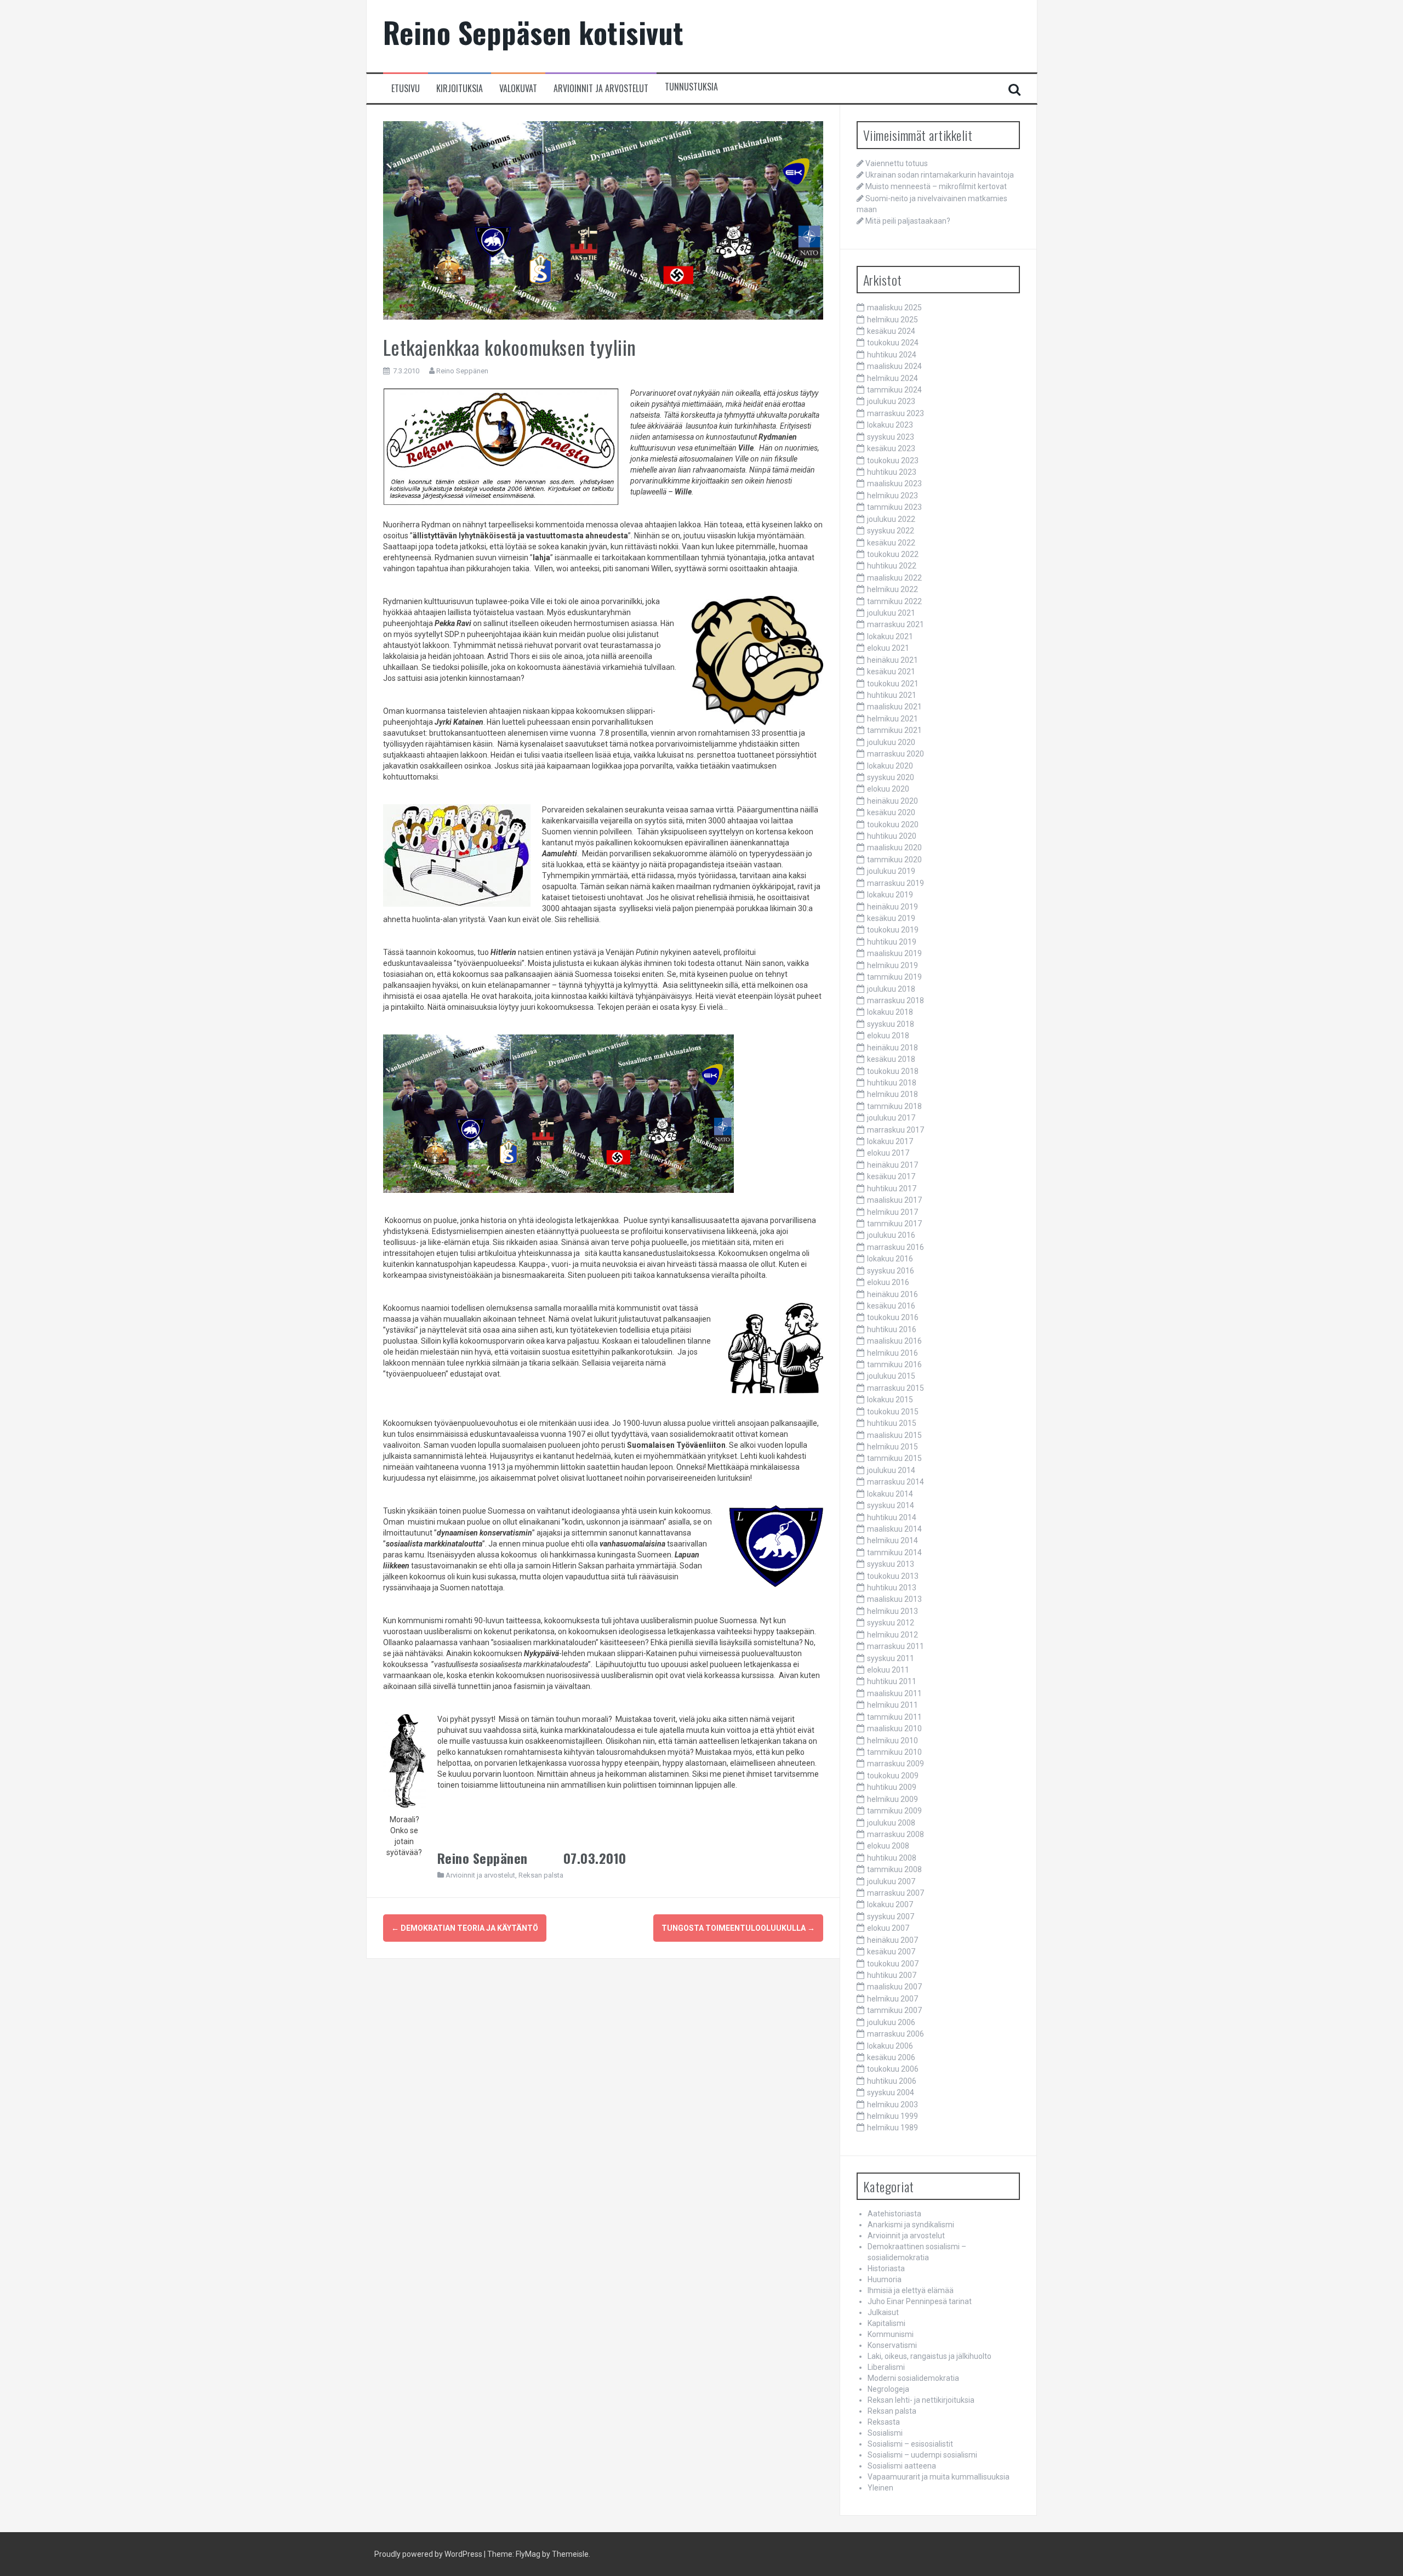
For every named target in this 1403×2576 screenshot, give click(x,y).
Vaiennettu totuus (897, 163)
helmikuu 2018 (892, 1094)
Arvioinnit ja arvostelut (601, 89)
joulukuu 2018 (891, 989)
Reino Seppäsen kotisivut (534, 32)
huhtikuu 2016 (892, 1329)
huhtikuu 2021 (892, 695)
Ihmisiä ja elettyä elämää (911, 2290)
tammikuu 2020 (894, 860)
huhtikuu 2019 (892, 942)
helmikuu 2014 (892, 1540)
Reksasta (884, 2422)
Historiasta (886, 2268)
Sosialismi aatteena (902, 2466)
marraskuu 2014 (896, 1482)
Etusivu (406, 89)
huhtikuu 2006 (892, 2081)
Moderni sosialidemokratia (913, 2378)
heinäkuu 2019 (892, 907)
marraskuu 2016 (896, 1247)
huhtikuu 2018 (892, 1083)
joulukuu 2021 (891, 613)
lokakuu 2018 (890, 1012)
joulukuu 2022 (891, 519)
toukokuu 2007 (893, 1964)
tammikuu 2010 (894, 1752)
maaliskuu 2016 (894, 1341)
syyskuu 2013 (891, 1564)
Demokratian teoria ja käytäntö (465, 1928)
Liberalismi (886, 2367)
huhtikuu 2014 (892, 1517)
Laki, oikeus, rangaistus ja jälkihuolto (929, 2356)
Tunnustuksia (691, 87)
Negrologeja (888, 2389)
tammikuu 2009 (894, 1811)
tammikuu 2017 (894, 1224)
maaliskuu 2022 (894, 578)
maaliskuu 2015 (894, 1435)
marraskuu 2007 (896, 1893)
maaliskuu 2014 (894, 1529)
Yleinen (880, 2488)
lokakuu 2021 (890, 636)
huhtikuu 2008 (892, 1858)
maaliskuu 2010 (894, 1728)
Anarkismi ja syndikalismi (911, 2225)
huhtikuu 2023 (892, 472)
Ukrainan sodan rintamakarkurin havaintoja (940, 175)
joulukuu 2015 (891, 1376)
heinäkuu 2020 (892, 801)
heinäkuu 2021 (892, 660)
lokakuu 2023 (890, 425)
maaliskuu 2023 (894, 484)
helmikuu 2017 (892, 1212)
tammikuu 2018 (894, 1106)
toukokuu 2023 (893, 460)
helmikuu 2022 (892, 589)
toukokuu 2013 (893, 1576)
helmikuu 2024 (892, 378)
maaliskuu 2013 (894, 1599)
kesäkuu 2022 (891, 543)
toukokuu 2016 (893, 1317)
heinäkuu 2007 (892, 1940)
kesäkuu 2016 (891, 1306)
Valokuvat (518, 89)
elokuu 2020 (888, 789)
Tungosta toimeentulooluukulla (738, 1928)
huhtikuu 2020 (892, 836)
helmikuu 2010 (892, 1741)
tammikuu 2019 (894, 977)
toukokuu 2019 (893, 930)
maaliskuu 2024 (894, 366)
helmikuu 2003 (892, 2105)
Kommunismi (891, 2334)
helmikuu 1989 (892, 2128)
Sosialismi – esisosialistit (910, 2444)
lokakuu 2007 (890, 1904)
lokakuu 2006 (890, 2046)
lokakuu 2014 (890, 1494)
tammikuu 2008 (894, 1869)
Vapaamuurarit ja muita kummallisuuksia (939, 2477)
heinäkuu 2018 (892, 1048)
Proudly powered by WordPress (428, 2554)
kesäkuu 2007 (891, 1952)
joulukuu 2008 (891, 1823)
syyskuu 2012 (891, 1623)
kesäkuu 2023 (891, 448)
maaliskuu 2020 (894, 848)
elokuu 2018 (888, 1036)
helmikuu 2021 (892, 719)
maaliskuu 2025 (894, 308)
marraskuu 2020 (896, 754)
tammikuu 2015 (894, 1458)
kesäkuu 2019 (891, 918)
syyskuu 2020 (891, 777)
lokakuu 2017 (890, 1141)
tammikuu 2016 (894, 1364)
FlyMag (528, 2554)
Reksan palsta (541, 1875)
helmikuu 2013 (892, 1611)
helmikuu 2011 (892, 1705)
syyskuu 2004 (891, 2092)
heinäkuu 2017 (892, 1165)
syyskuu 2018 (891, 1024)
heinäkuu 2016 (892, 1294)
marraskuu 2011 (896, 1646)
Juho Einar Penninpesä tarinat (920, 2301)
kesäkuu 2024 (891, 331)
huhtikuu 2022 (892, 566)
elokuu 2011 (888, 1670)
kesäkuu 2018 (891, 1059)
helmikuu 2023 (892, 496)
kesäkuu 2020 (891, 812)
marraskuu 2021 (896, 624)
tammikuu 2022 (894, 601)
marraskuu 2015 (896, 1388)
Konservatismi (892, 2345)
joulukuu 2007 (891, 1881)
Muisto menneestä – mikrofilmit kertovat (936, 186)
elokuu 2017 (888, 1153)
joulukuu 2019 (891, 871)
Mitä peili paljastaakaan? (908, 221)
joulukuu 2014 (891, 1470)
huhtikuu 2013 (892, 1588)
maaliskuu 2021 (894, 707)
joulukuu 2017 (891, 1118)
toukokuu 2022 (893, 554)
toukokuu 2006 (893, 2069)
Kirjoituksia (460, 89)
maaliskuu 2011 (894, 1693)
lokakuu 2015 (890, 1400)
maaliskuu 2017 (894, 1200)
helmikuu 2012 (892, 1635)
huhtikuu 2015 (892, 1423)
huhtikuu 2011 (892, 1681)
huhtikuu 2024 (892, 355)
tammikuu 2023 (894, 507)
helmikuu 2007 (892, 1999)
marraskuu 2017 (896, 1130)
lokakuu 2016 (890, 1259)
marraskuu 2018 (896, 1000)
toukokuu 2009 (893, 1776)
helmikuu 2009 (892, 1799)
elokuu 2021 (888, 648)
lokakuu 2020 (890, 766)
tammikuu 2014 (894, 1553)
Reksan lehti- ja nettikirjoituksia (921, 2400)
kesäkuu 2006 (891, 2057)
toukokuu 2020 (893, 824)
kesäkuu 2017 (891, 1176)
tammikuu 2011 (894, 1717)
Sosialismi (885, 2433)
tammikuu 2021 (894, 730)
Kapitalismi (886, 2323)
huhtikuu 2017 (892, 1189)
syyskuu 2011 (891, 1658)
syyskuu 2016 (891, 1271)
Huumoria (885, 2279)
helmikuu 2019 (892, 965)
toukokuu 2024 (893, 343)
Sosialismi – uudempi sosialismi (922, 2455)
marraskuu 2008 (896, 1834)
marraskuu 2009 (896, 1764)
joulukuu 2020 (891, 742)
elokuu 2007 (888, 1928)
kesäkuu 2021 (891, 672)
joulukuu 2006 (891, 2022)
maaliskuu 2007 (894, 1987)
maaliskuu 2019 (894, 953)
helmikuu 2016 (892, 1353)
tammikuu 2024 (894, 390)
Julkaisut (883, 2312)
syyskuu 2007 (891, 1917)
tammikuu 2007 (894, 2010)
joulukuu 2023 (891, 401)
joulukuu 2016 (891, 1235)
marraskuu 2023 (896, 413)
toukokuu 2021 (893, 684)
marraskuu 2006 (896, 2034)
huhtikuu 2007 (892, 1975)
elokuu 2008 (888, 1846)
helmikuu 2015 (892, 1447)
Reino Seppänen (462, 371)
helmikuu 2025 (892, 320)
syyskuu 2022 (891, 531)
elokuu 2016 (888, 1282)
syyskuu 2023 (891, 437)
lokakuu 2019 (890, 895)
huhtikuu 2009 (892, 1787)
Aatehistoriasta (894, 2214)
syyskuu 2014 (891, 1505)
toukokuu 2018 (893, 1071)
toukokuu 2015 (893, 1412)
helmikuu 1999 (892, 2116)
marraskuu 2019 (896, 883)
